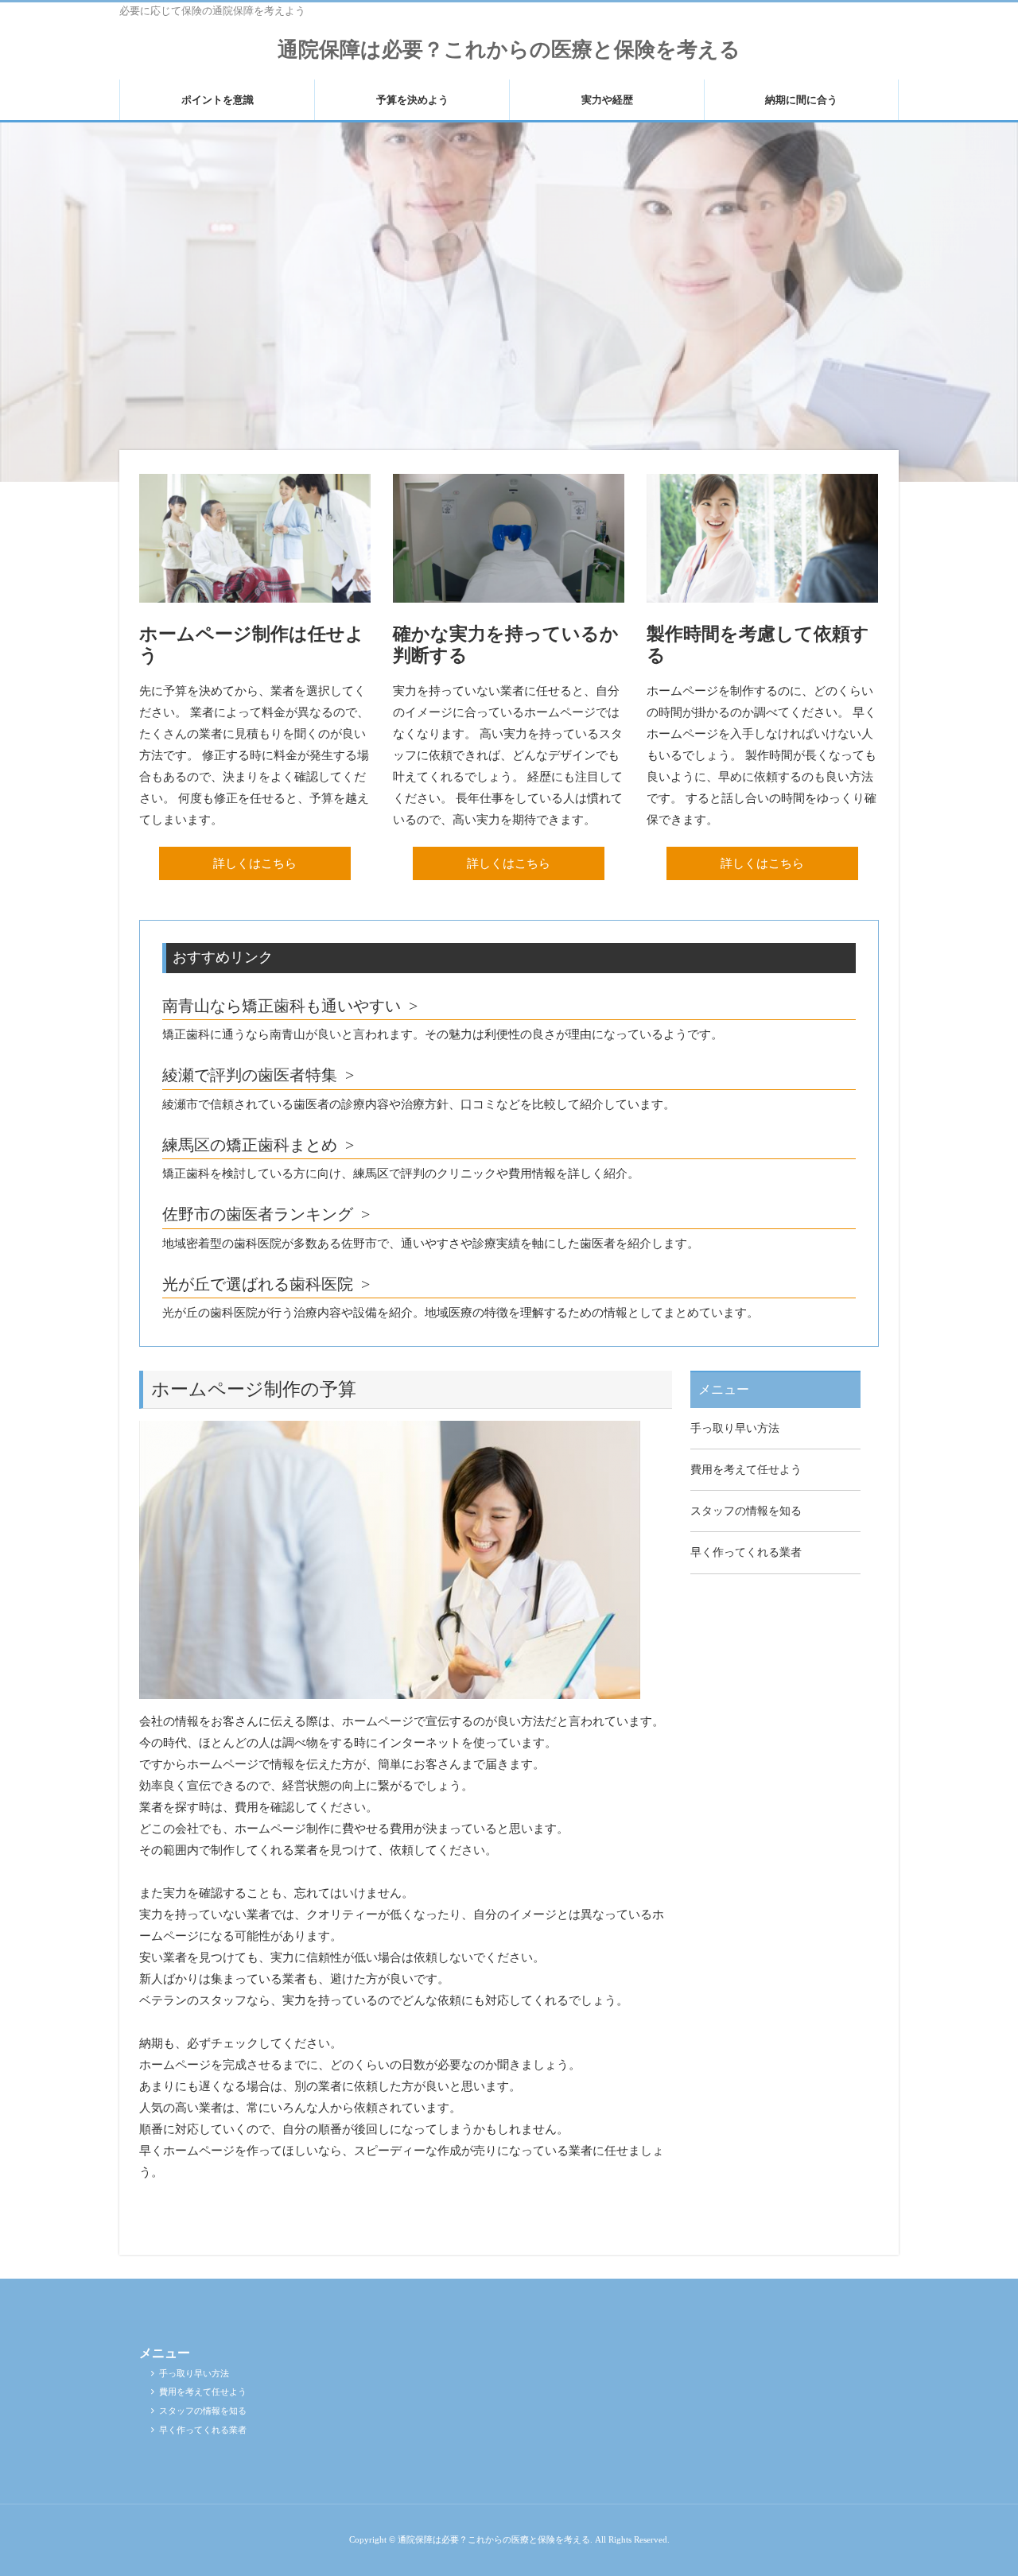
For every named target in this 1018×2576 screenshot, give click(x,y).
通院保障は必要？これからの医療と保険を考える (509, 50)
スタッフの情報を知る (746, 1511)
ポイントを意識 (218, 100)
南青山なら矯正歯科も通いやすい (282, 1006)
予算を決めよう (412, 100)
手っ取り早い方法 (735, 1428)
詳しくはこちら (255, 863)
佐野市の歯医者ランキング (258, 1214)
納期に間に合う (801, 100)
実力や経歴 (607, 100)
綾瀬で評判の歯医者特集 (250, 1075)
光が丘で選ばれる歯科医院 (258, 1284)
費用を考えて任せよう (746, 1470)
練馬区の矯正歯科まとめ (250, 1145)
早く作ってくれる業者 (746, 1552)
